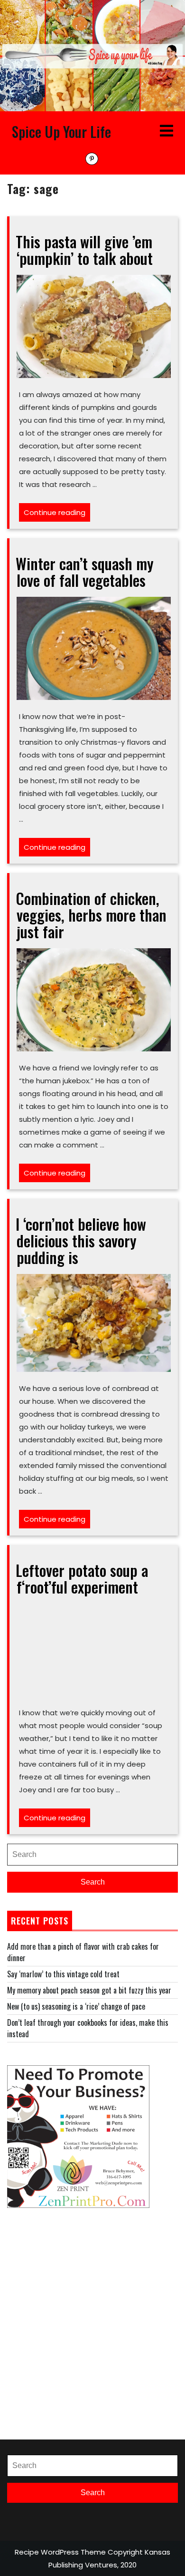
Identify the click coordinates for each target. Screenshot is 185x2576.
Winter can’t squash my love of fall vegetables (85, 572)
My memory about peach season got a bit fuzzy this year (89, 1990)
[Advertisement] (92, 2323)
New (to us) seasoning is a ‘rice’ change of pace (76, 2006)
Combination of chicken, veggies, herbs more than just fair (91, 915)
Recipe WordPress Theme (60, 2552)
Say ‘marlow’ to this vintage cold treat (63, 1974)
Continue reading (57, 514)
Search (93, 1882)
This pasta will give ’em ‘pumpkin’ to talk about (84, 250)
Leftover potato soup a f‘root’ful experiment (82, 1578)
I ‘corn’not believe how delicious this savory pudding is (81, 1240)
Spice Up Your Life (61, 131)
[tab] (166, 131)
